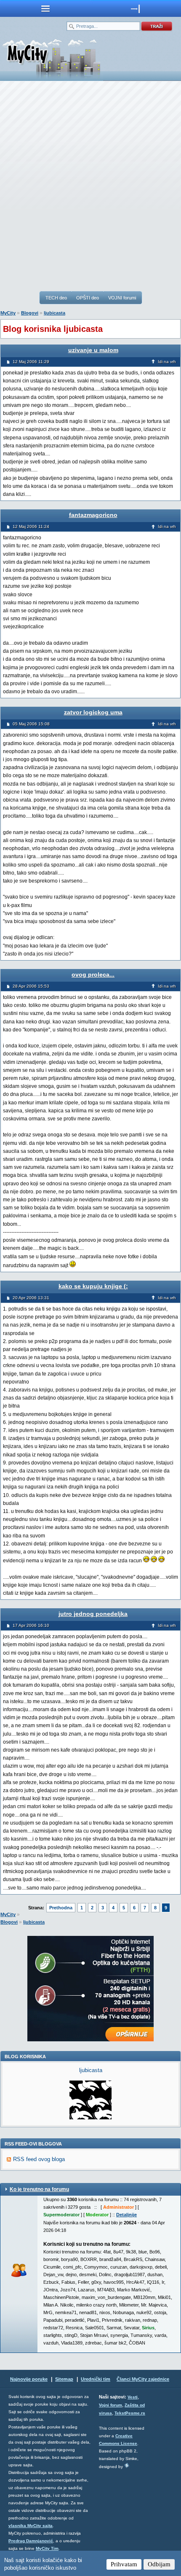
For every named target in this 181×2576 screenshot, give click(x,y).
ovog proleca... (93, 974)
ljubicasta (55, 313)
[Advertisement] (90, 186)
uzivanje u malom (93, 350)
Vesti (133, 2397)
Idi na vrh (167, 362)
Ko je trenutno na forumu (39, 2189)
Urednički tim (96, 2379)
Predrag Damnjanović (31, 2541)
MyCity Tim (47, 2548)
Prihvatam (124, 2564)
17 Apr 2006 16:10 (31, 1625)
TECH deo (56, 298)
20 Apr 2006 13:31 (31, 1298)
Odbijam (159, 2564)
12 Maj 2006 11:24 (31, 526)
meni (45, 8)
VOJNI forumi (122, 298)
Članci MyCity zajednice (143, 2379)
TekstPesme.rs (130, 2413)
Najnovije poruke (29, 2379)
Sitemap (64, 2379)
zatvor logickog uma (93, 712)
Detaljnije (126, 2215)
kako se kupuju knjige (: (93, 1286)
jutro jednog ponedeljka (93, 1614)
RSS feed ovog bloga (39, 2159)
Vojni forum (110, 2405)
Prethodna (61, 1908)
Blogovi (30, 313)
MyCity (8, 313)
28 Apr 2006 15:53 (31, 986)
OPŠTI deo (88, 298)
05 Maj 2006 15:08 (31, 724)
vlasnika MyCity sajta (31, 2526)
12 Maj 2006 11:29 (31, 362)
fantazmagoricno (93, 515)
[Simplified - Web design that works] (127, 2465)
